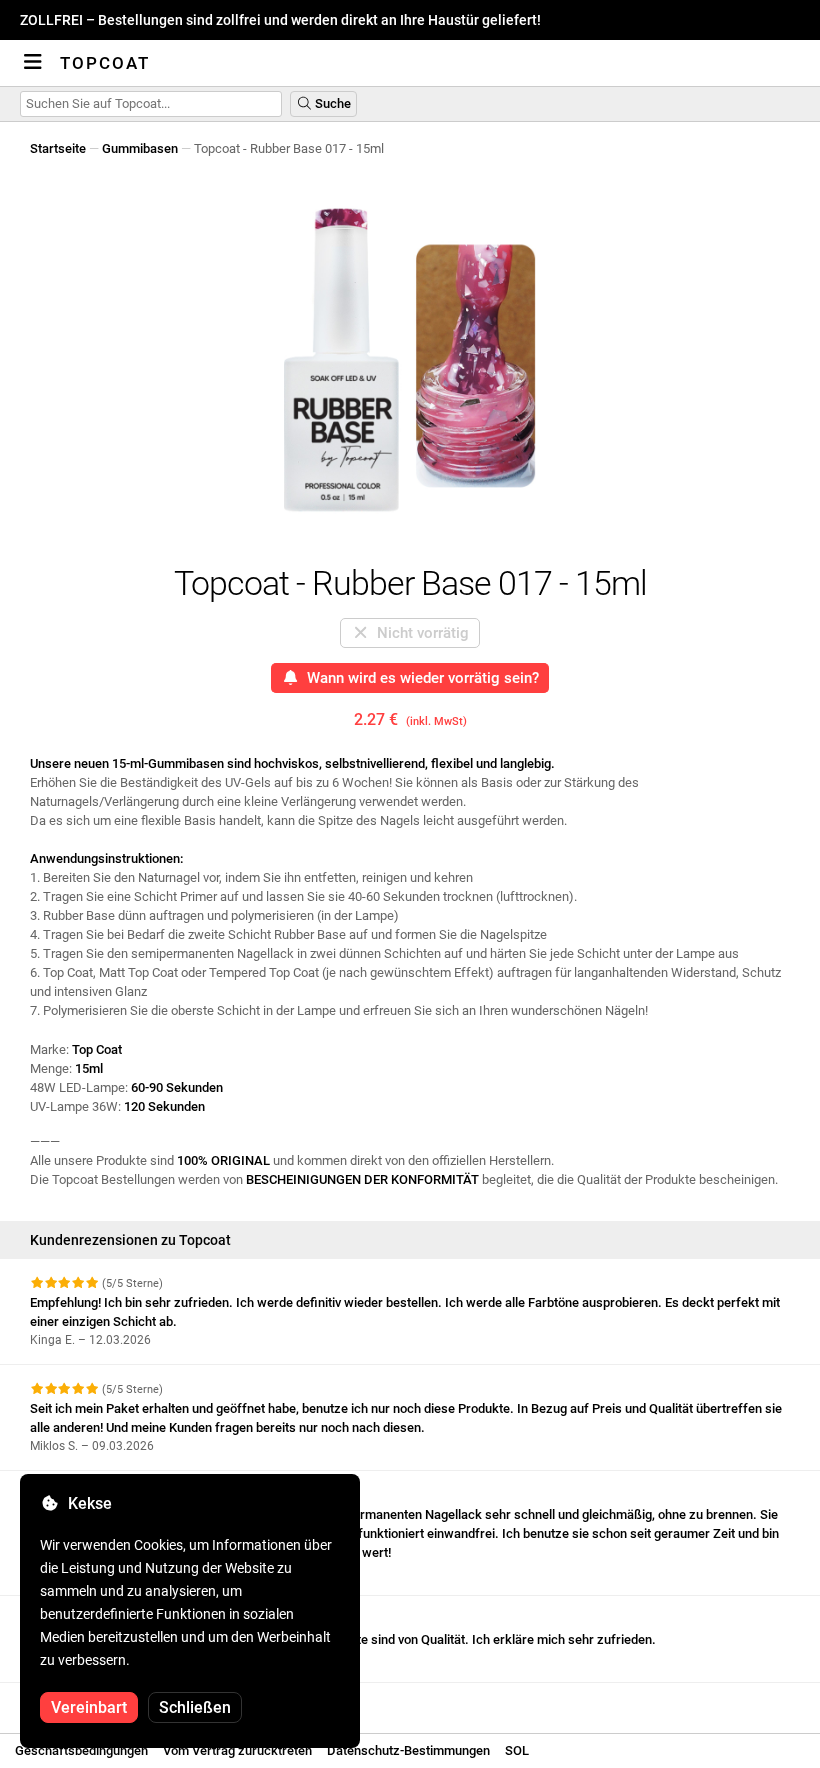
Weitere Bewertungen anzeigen (122, 1700)
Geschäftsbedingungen (81, 1750)
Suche (331, 103)
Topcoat (105, 63)
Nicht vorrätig (419, 633)
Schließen (195, 1707)
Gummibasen (140, 148)
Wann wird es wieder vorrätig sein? (419, 678)
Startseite (58, 148)
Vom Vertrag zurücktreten (237, 1750)
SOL (517, 1750)
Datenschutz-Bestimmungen (408, 1750)
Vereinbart (89, 1707)
